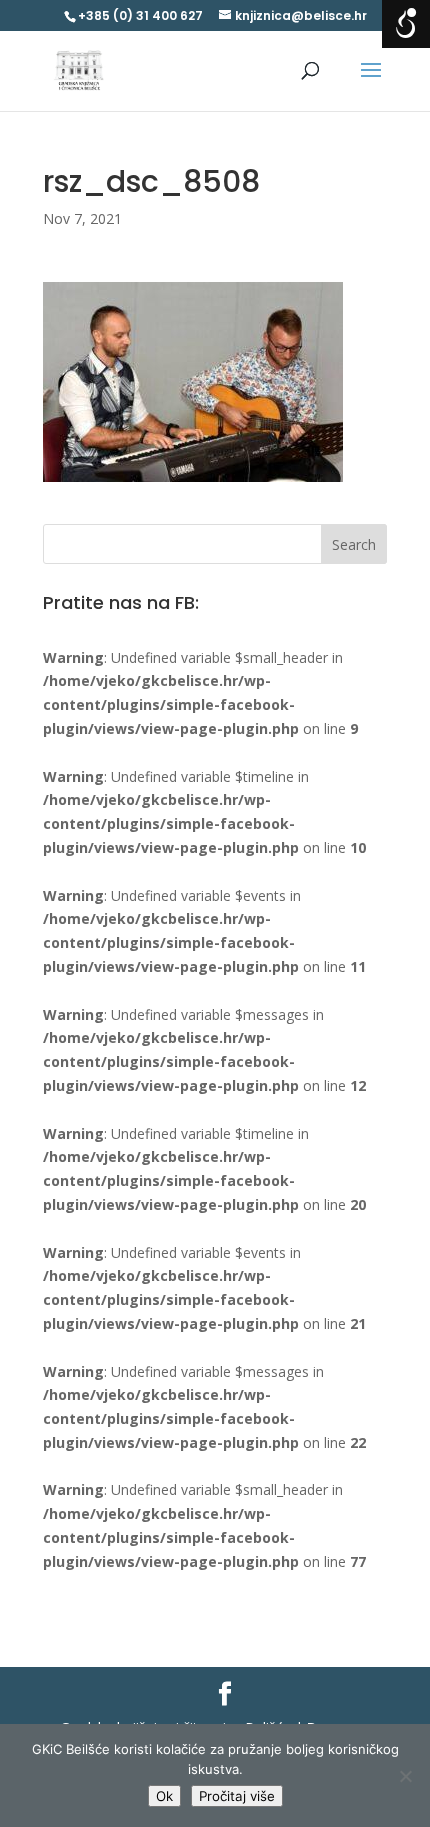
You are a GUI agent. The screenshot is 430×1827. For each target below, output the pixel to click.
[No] (405, 1776)
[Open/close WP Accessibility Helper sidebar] (406, 24)
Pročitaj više (237, 1796)
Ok (164, 1796)
